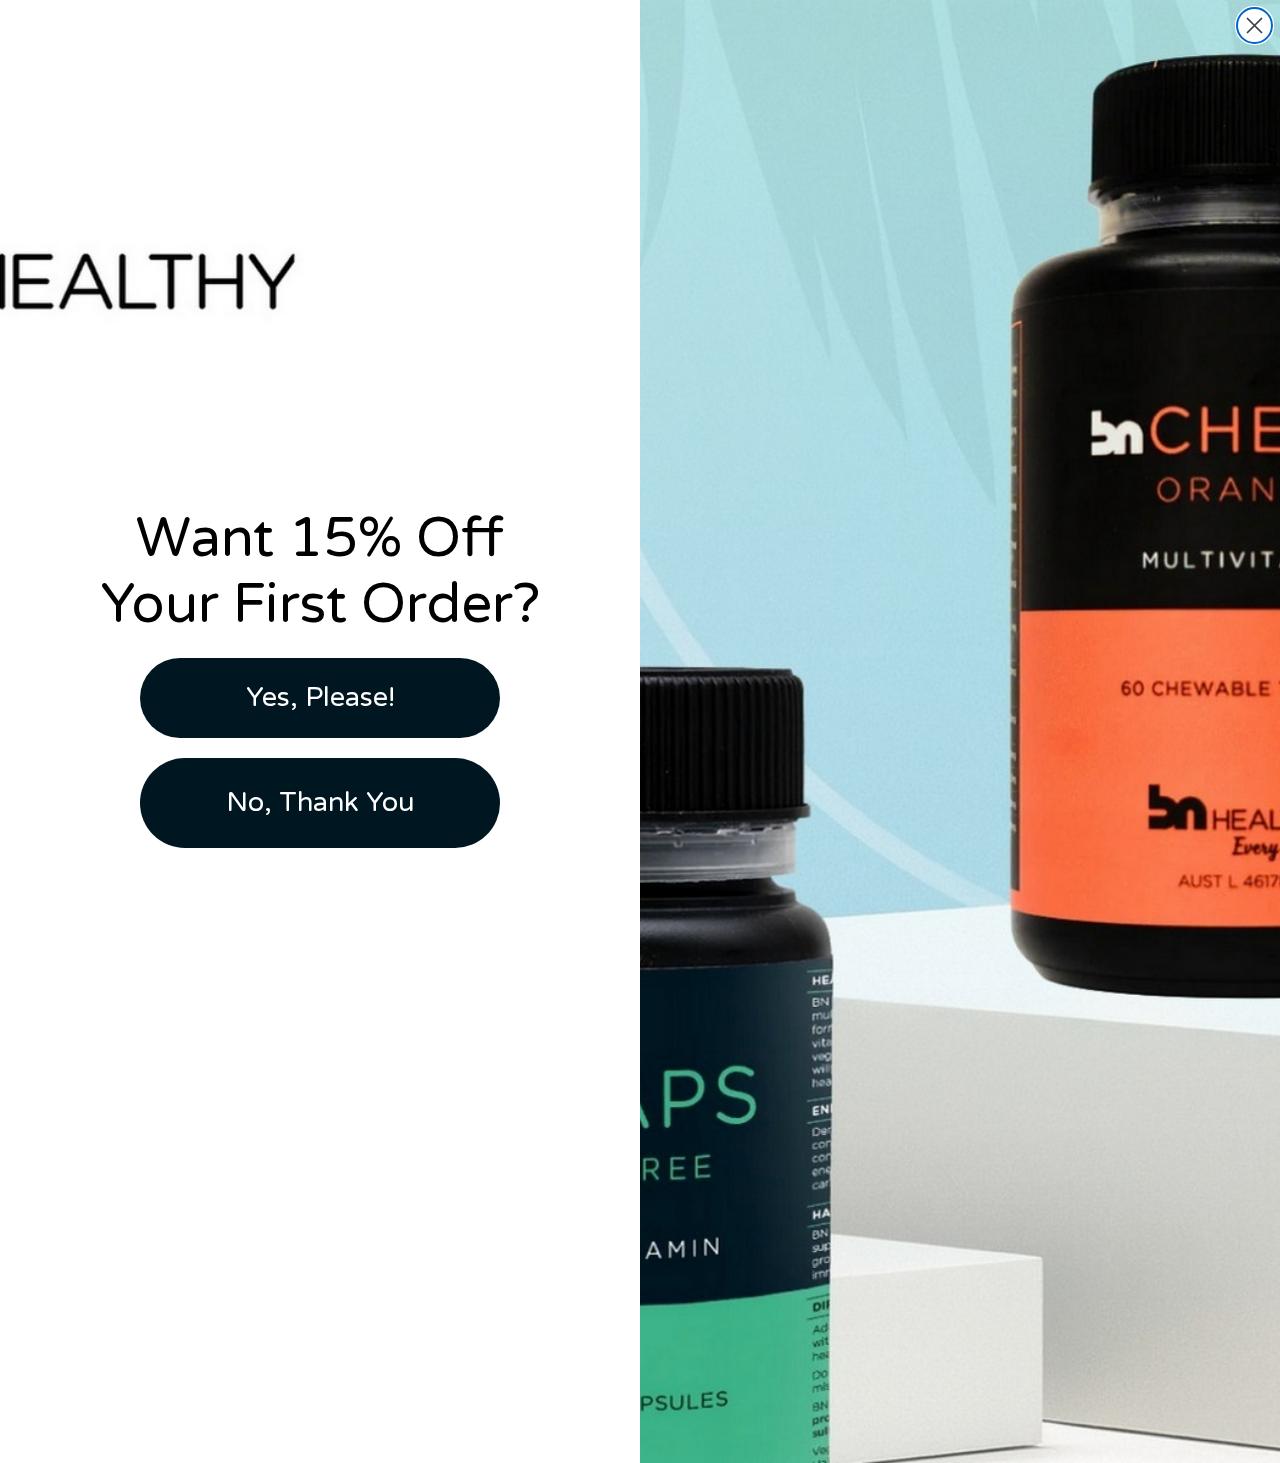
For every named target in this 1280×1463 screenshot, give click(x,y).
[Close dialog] (1254, 25)
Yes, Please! (320, 697)
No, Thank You (320, 802)
